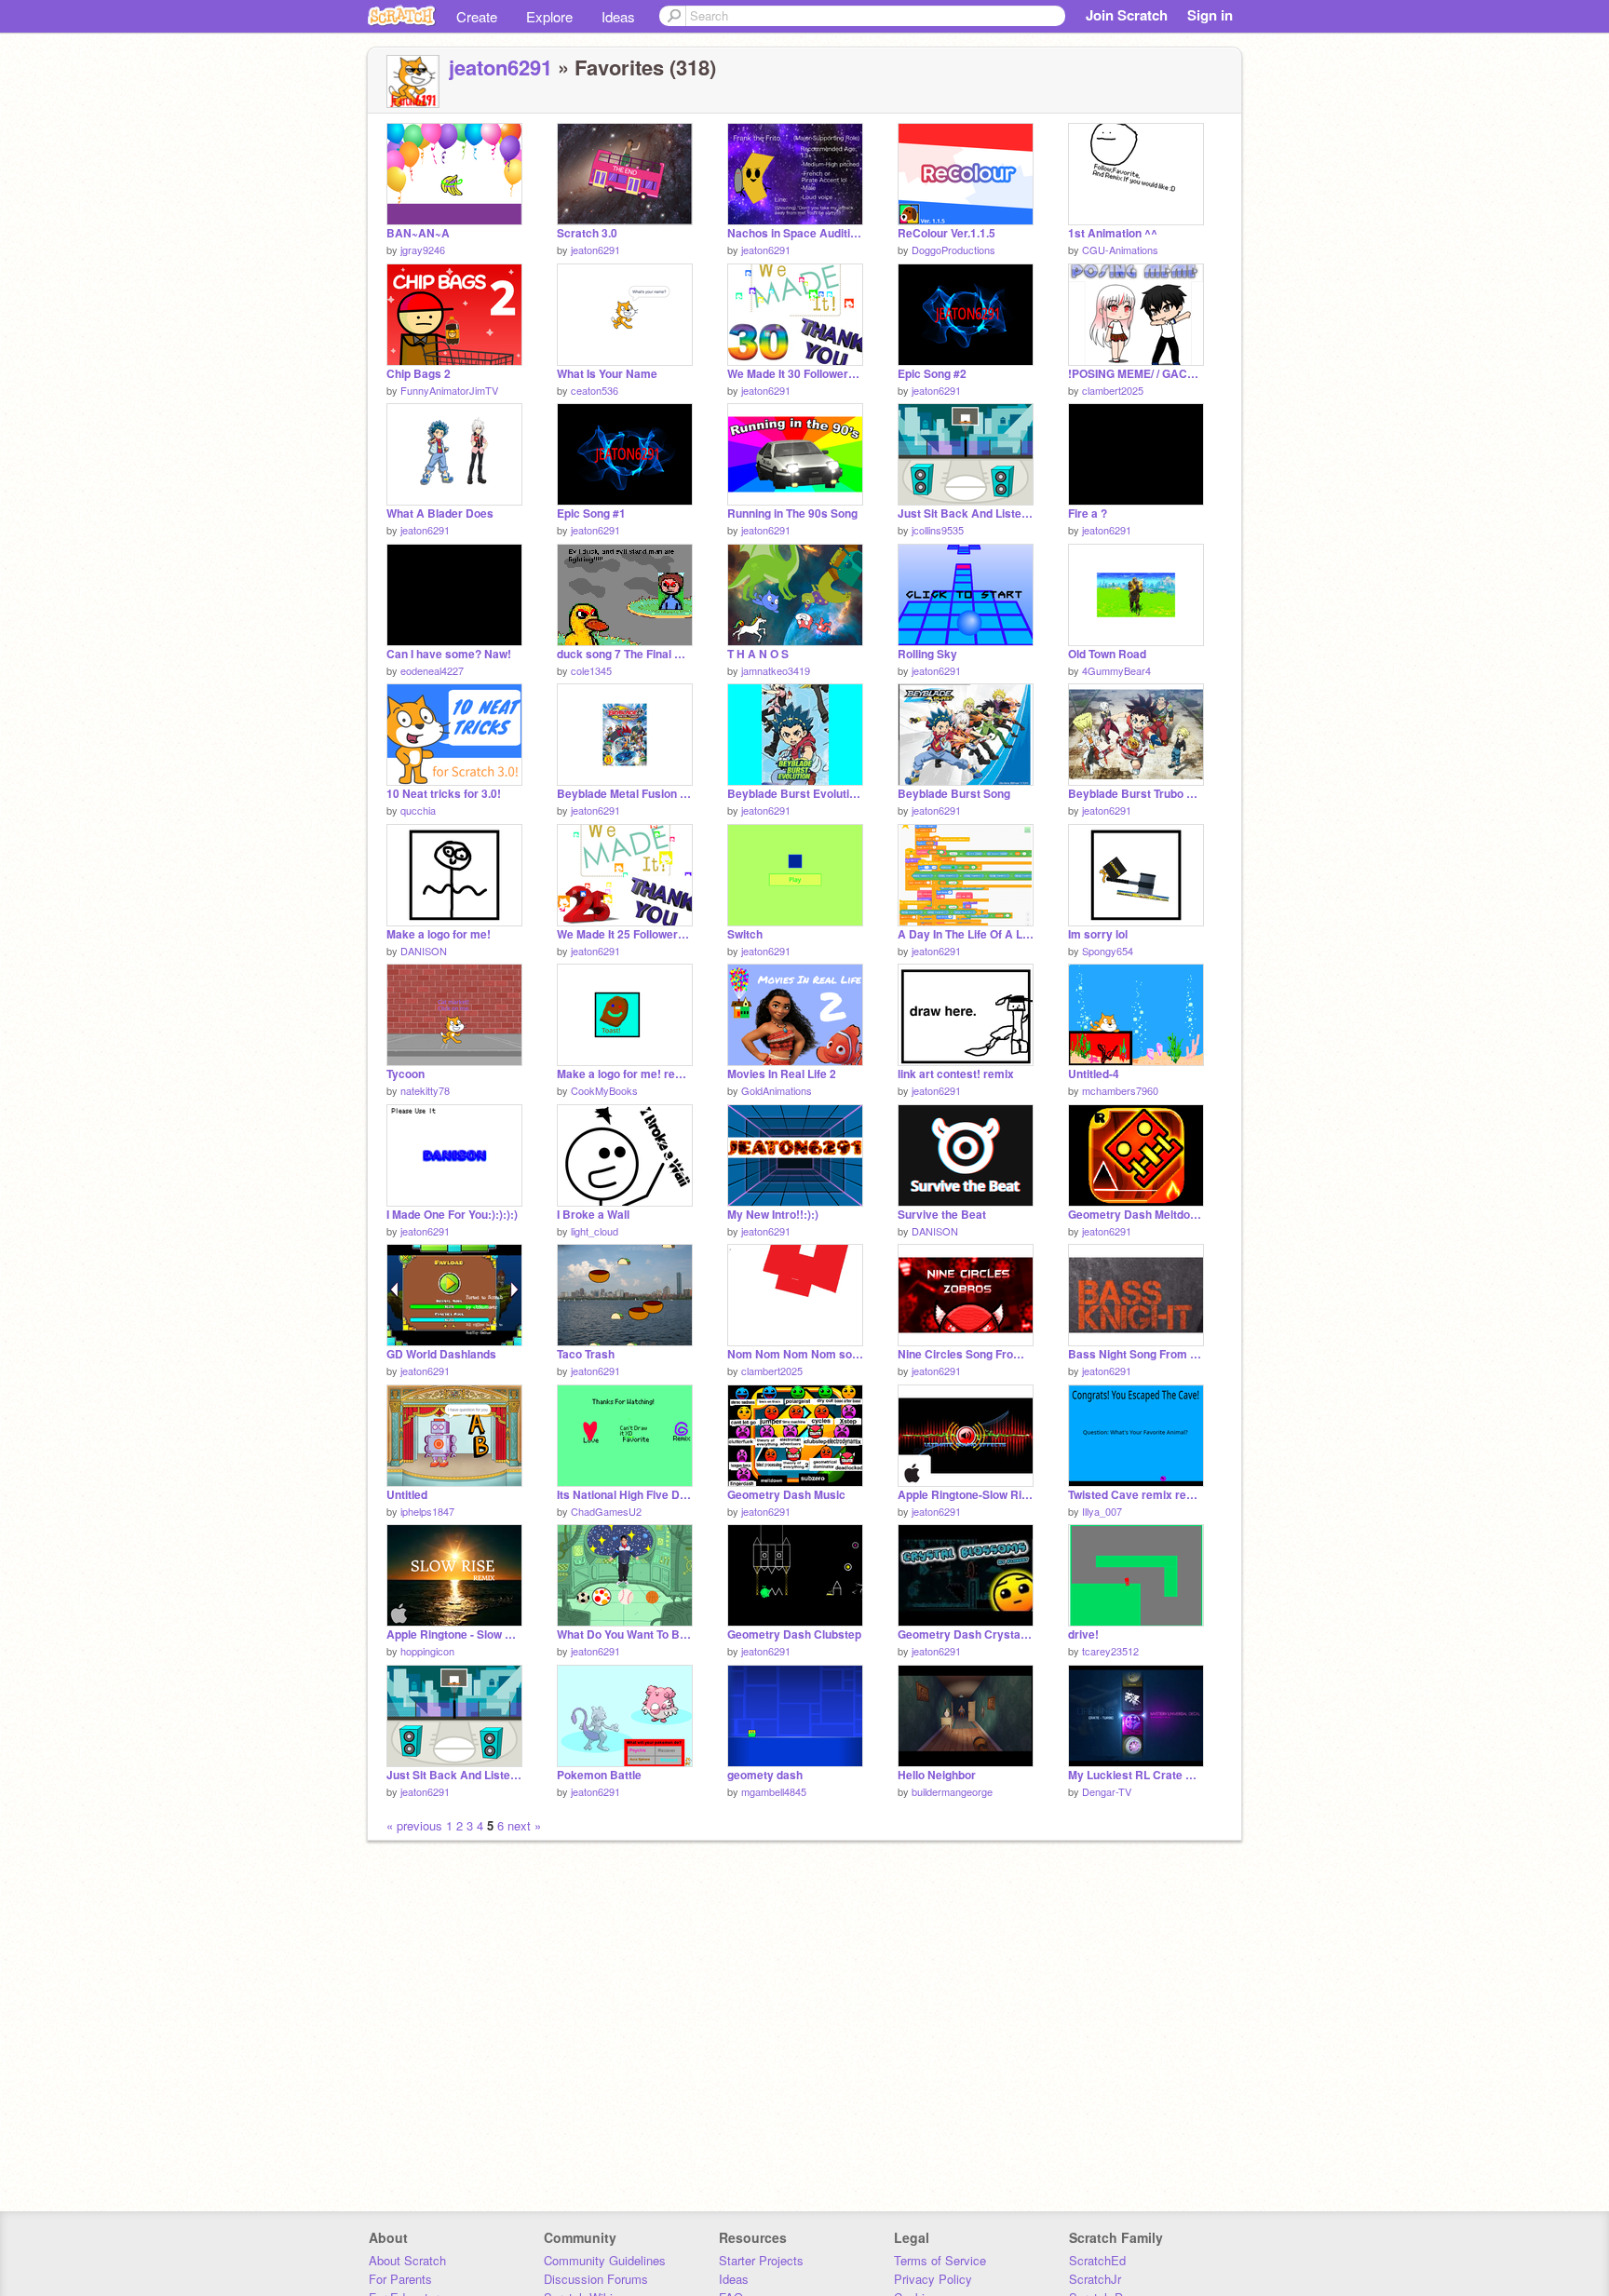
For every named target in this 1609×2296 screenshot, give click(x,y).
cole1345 (591, 670)
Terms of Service (940, 2260)
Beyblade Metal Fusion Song (625, 794)
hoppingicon (427, 1651)
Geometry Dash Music (786, 1495)
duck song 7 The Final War (625, 654)
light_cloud (595, 1231)
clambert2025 (1113, 390)
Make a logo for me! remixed (625, 1074)
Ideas (618, 16)
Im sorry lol (1098, 934)
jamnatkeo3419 (776, 670)
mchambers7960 (1120, 1090)
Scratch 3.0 (587, 233)
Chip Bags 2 (419, 374)
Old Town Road (1107, 654)
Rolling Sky (927, 654)
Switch (745, 934)
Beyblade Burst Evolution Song (795, 794)
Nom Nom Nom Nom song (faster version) (795, 1354)
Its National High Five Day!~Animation (625, 1495)
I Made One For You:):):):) (452, 1215)
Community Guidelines (605, 2260)
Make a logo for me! (439, 934)
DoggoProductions (953, 250)
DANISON (424, 951)
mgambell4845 (774, 1791)
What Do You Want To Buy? (625, 1634)
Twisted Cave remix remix (1136, 1495)
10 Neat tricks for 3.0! (444, 794)
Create (477, 16)
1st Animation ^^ (1113, 233)
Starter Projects (761, 2260)
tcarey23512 (1110, 1651)
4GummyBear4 (1116, 670)
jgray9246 (423, 250)
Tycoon (406, 1074)
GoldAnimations (777, 1090)
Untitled (407, 1495)
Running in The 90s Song (792, 513)
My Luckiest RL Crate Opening (1136, 1775)
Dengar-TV (1107, 1791)
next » (524, 1825)
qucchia (418, 810)
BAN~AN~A (418, 233)
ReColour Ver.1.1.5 (946, 233)
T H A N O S (758, 654)
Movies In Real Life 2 (782, 1074)
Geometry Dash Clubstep (794, 1634)
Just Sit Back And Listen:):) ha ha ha (966, 513)
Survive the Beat (942, 1215)
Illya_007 (1102, 1511)
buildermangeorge (952, 1791)
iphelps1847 (427, 1511)
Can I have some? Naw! (449, 654)
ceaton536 (595, 390)
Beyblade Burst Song (954, 794)
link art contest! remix (956, 1074)
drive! (1083, 1634)
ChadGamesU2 (606, 1511)
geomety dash (765, 1775)
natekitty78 (425, 1090)
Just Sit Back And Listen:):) (454, 1775)
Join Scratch (1127, 15)
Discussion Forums (596, 2279)
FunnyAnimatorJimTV (449, 390)
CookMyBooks (604, 1090)
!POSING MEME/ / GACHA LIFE (1136, 374)
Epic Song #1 (591, 513)
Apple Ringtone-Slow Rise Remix (966, 1495)
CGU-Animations (1120, 250)
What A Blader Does (440, 513)
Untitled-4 (1094, 1074)
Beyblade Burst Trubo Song (1136, 794)
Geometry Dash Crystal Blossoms (966, 1634)
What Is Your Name (607, 374)
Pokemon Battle (599, 1775)
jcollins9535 (938, 530)
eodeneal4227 (432, 670)
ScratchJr (1095, 2279)
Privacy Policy (933, 2279)
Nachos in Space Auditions (795, 233)
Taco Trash (586, 1354)
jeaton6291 (500, 67)
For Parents (400, 2279)
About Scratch (407, 2260)
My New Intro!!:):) (773, 1215)
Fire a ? (1088, 513)
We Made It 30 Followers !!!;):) (795, 374)
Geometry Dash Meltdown (1136, 1215)
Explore (549, 16)
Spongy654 (1108, 951)
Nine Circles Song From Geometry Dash (966, 1354)
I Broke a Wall (593, 1215)
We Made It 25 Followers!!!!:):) (625, 934)
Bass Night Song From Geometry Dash (1136, 1354)
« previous (416, 1825)
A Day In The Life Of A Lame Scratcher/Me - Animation (966, 934)
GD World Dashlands (441, 1354)
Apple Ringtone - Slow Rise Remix (454, 1634)
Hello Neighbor (937, 1775)
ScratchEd (1097, 2260)
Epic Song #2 (932, 374)
